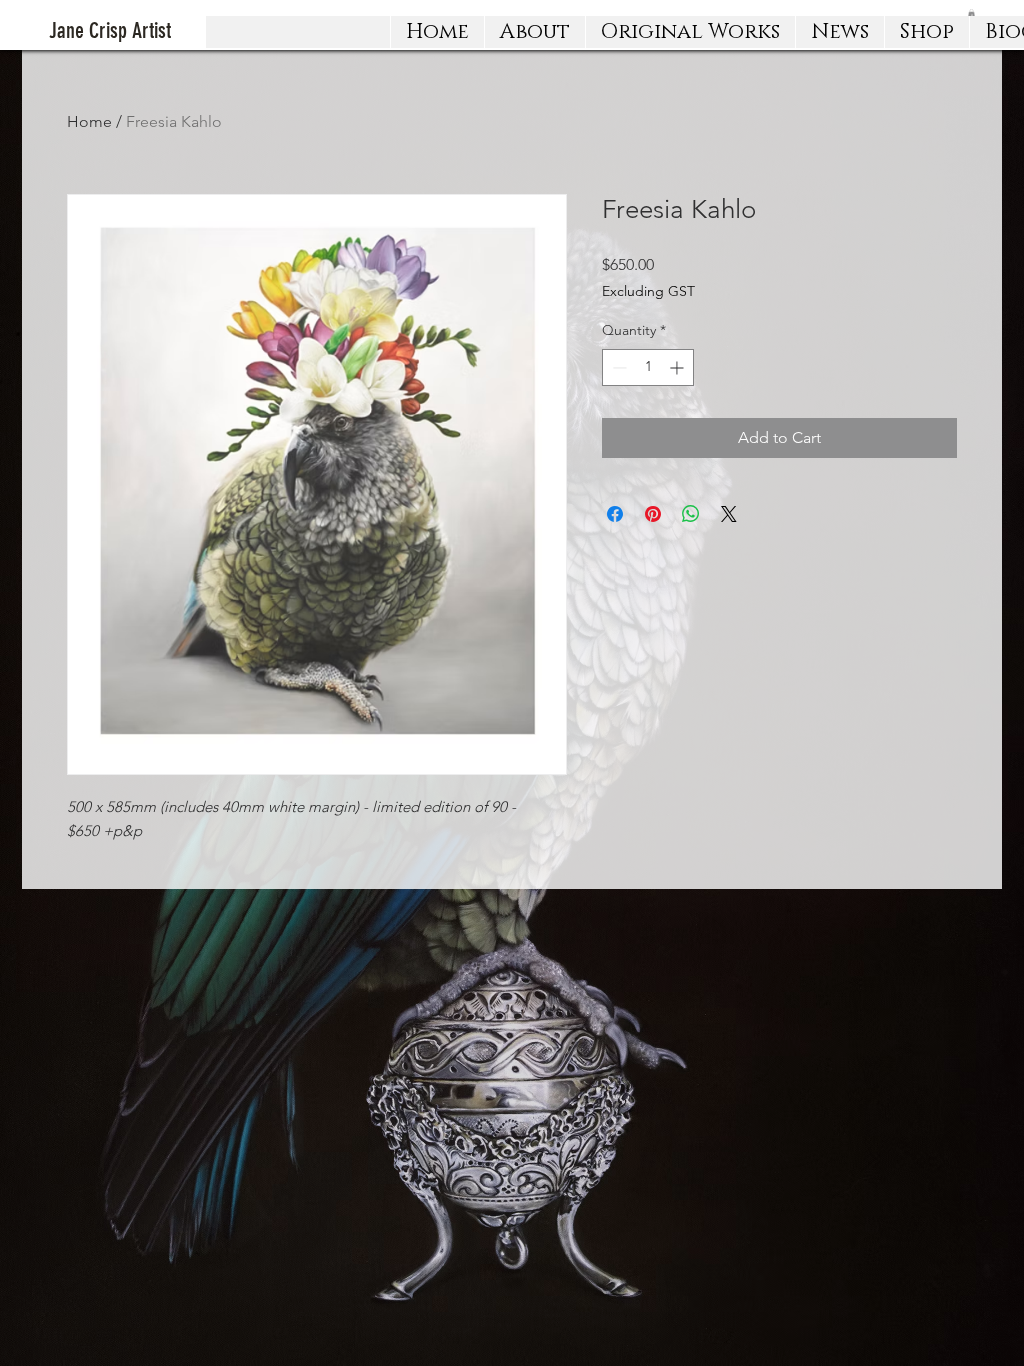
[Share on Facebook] (615, 514)
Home (89, 121)
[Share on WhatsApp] (691, 514)
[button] (690, 32)
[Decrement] (617, 367)
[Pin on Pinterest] (653, 514)
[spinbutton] (648, 367)
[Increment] (678, 367)
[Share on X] (729, 514)
